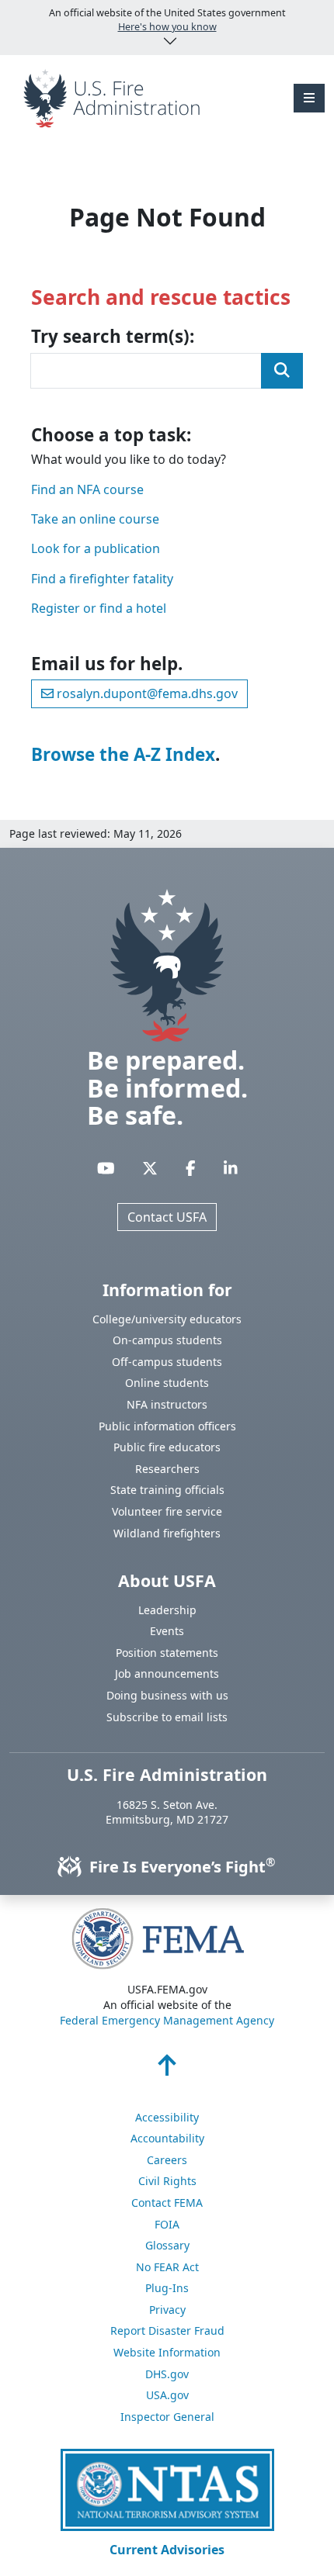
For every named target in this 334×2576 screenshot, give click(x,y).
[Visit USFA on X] (150, 1168)
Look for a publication (96, 548)
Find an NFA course (87, 489)
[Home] (111, 97)
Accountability (167, 2138)
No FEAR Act (167, 2267)
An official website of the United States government (167, 20)
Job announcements (167, 1674)
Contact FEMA (167, 2203)
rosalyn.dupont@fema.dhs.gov (146, 693)
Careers (167, 2160)
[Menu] (309, 98)
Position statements (167, 1653)
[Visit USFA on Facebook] (191, 1168)
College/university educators (167, 1319)
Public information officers (167, 1426)
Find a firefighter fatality (102, 579)
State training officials (167, 1490)
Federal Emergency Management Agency (167, 2020)
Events (167, 1631)
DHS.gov (167, 2374)
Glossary (167, 2245)
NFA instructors (167, 1404)
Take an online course (95, 519)
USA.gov (167, 2395)
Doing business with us (167, 1695)
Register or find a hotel (99, 608)
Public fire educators (167, 1447)
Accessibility (167, 2117)
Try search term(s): (113, 337)
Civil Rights (167, 2181)
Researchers (167, 1469)
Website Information (167, 2352)
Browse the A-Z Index (123, 754)
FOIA (167, 2224)
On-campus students (167, 1340)
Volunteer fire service (167, 1511)
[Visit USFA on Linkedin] (231, 1168)
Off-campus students (167, 1362)
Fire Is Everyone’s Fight (180, 1867)
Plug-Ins (167, 2288)
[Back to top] (167, 2069)
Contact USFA (167, 1217)
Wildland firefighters (167, 1533)
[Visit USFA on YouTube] (106, 1168)
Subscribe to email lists (167, 1717)
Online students (167, 1383)
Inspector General (167, 2417)
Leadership (167, 1610)
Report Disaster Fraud (167, 2331)
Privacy (167, 2310)
